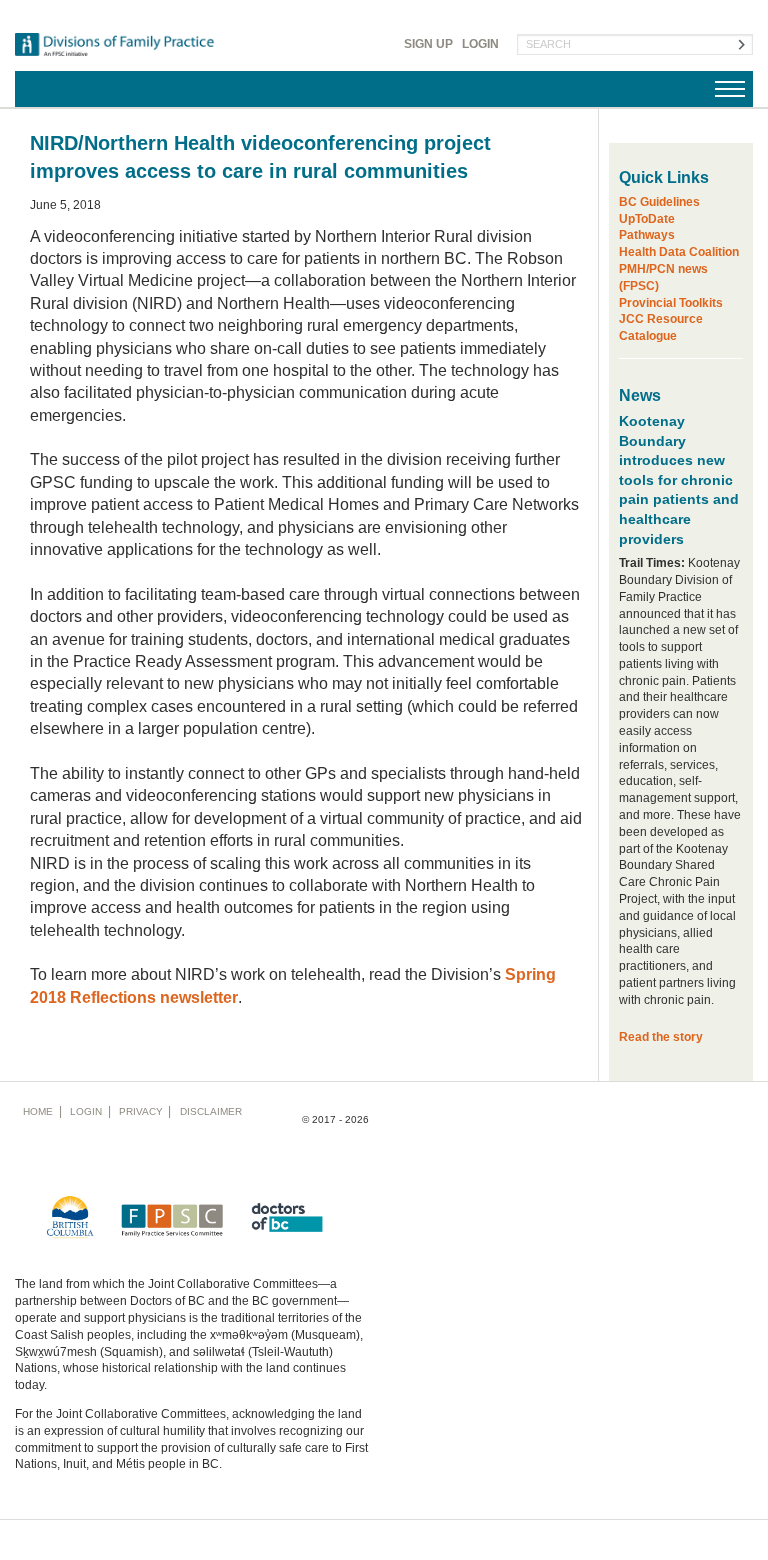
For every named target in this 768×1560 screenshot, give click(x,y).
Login (480, 44)
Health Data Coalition (679, 252)
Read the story (661, 1037)
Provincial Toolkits (671, 303)
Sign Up (428, 44)
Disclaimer (211, 1111)
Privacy (141, 1111)
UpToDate (647, 219)
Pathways (647, 235)
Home (38, 1111)
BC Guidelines (659, 202)
